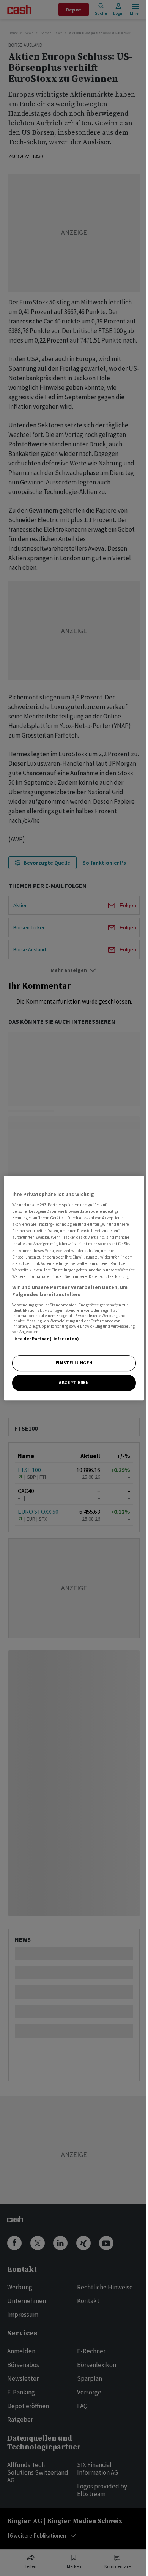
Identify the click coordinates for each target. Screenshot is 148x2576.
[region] (74, 1288)
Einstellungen (74, 1363)
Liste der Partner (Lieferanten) (46, 1339)
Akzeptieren (74, 1383)
